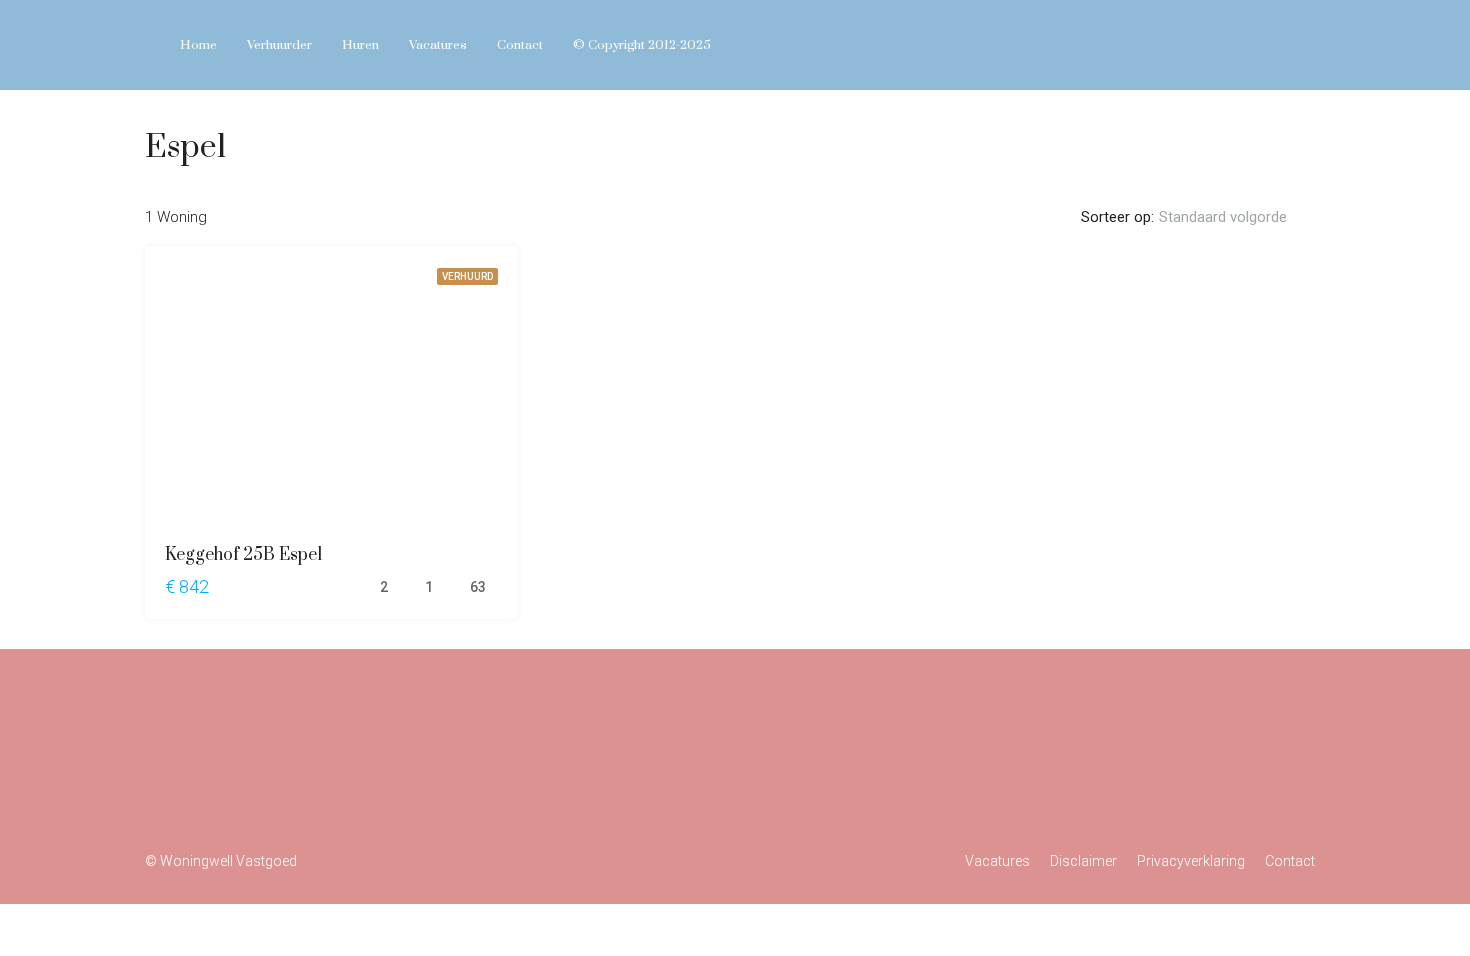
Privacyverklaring (1191, 861)
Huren (360, 45)
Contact (520, 45)
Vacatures (438, 45)
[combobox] (1239, 217)
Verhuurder (279, 45)
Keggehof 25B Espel (243, 555)
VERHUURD (467, 276)
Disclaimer (1083, 861)
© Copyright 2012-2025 (642, 45)
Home (198, 45)
